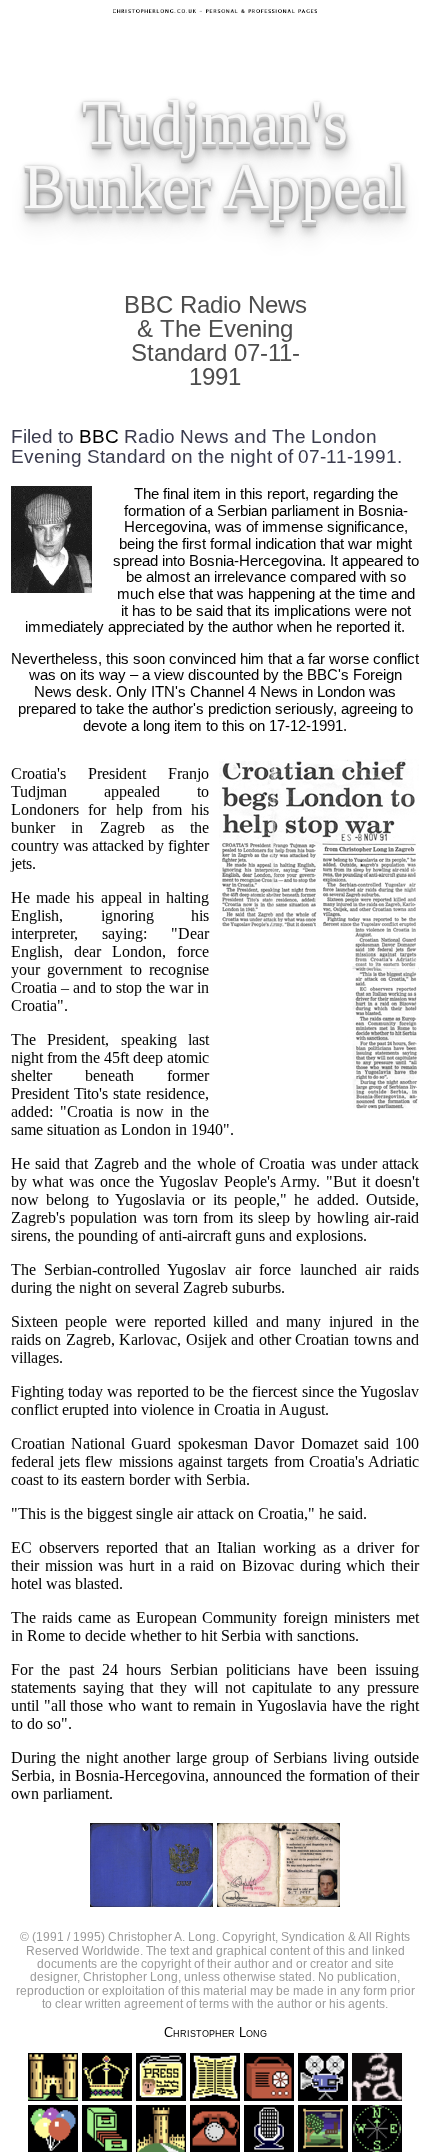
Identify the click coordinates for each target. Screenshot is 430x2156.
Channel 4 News (244, 692)
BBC (99, 436)
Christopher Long (215, 2032)
